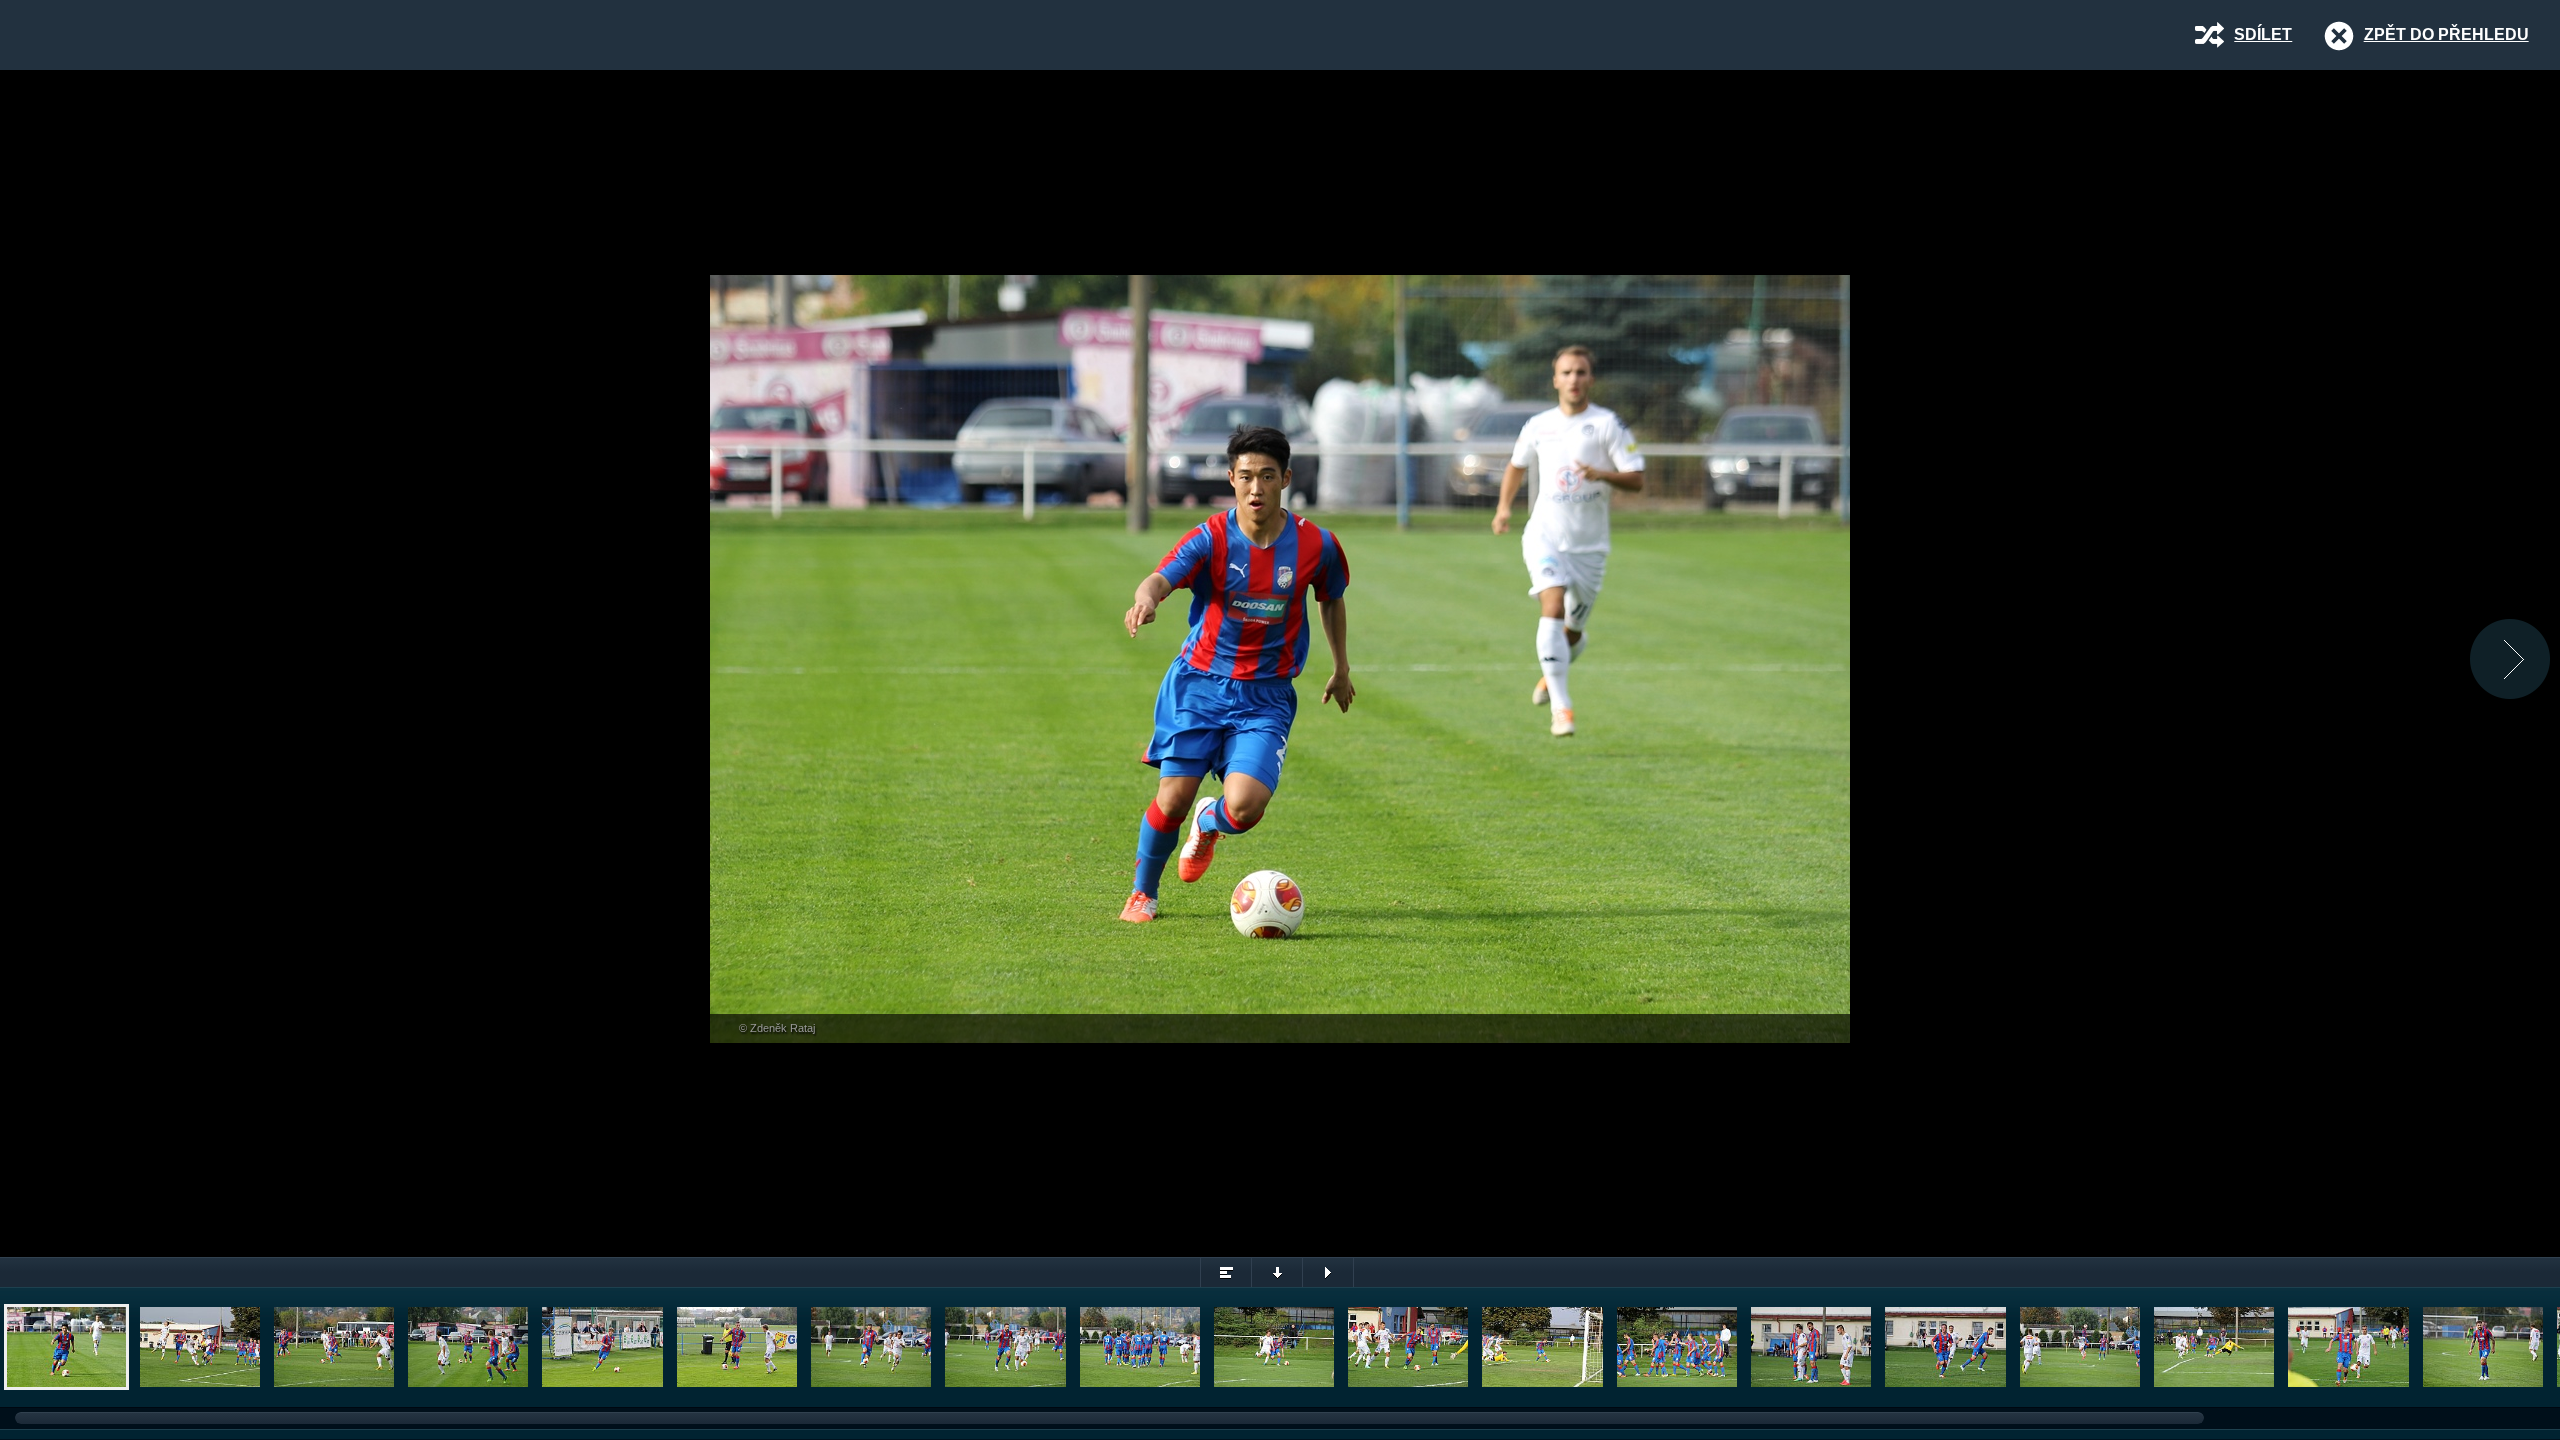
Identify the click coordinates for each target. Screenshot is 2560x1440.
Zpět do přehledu (2446, 34)
